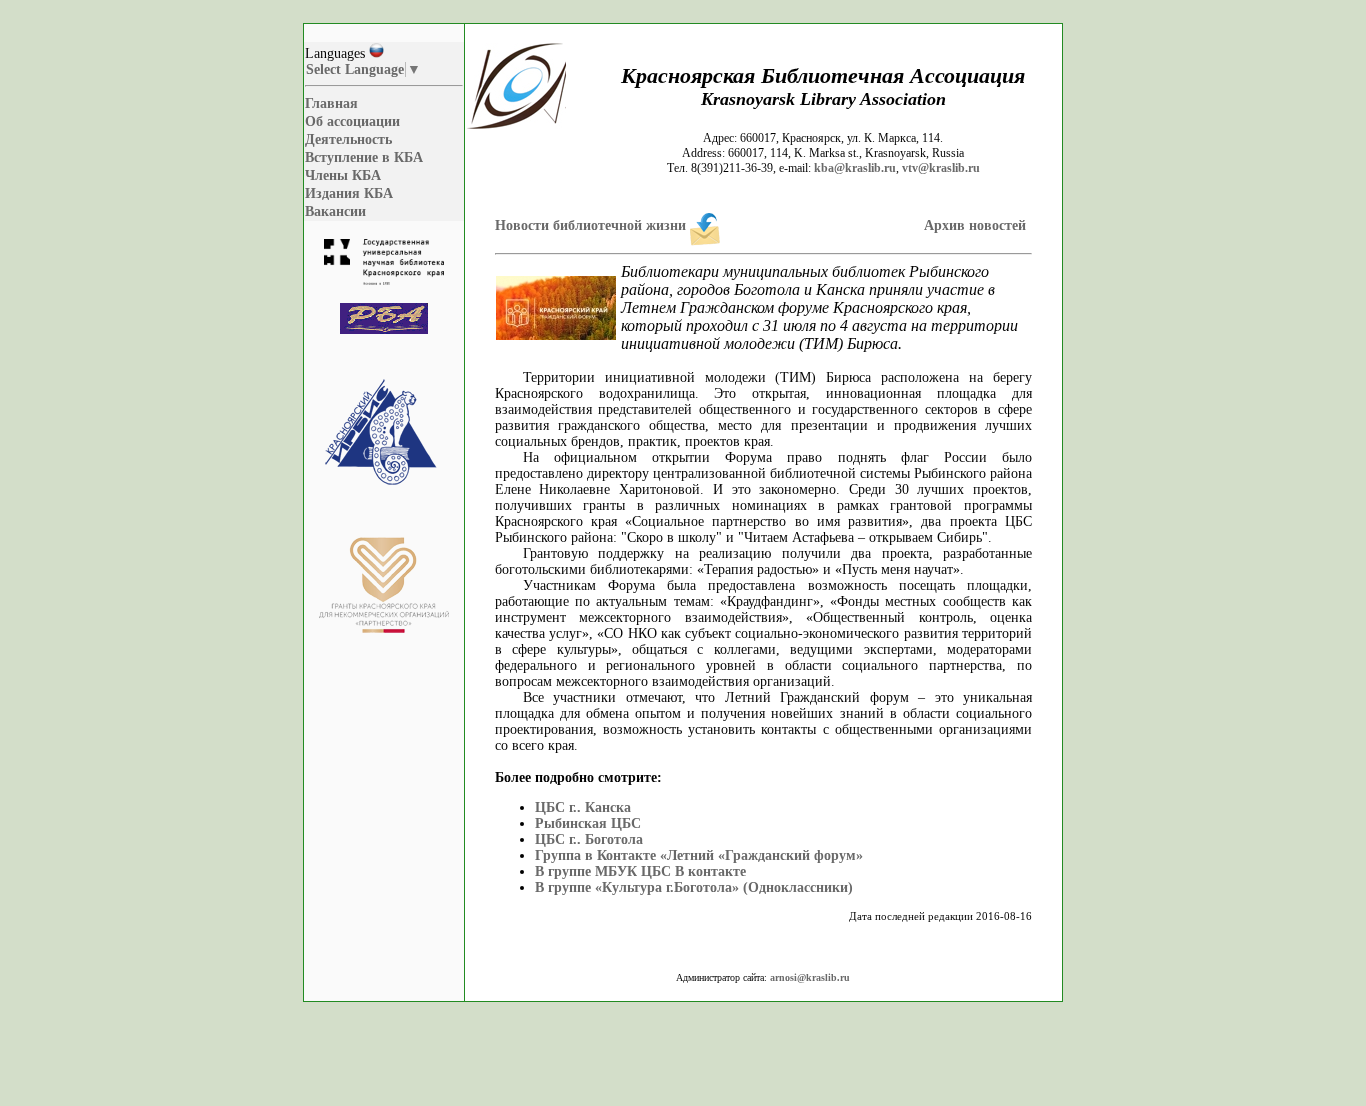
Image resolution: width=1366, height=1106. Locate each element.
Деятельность (348, 139)
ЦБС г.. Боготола (589, 839)
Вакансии (335, 211)
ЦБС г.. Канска (583, 807)
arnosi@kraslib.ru (810, 977)
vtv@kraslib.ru (941, 168)
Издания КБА (349, 193)
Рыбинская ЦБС (588, 823)
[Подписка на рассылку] (705, 225)
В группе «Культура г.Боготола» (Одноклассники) (694, 887)
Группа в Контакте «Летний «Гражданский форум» (699, 855)
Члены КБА (343, 175)
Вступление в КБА (364, 157)
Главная (331, 103)
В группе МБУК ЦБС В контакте (640, 871)
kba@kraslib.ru (855, 168)
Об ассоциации (352, 121)
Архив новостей (975, 225)
